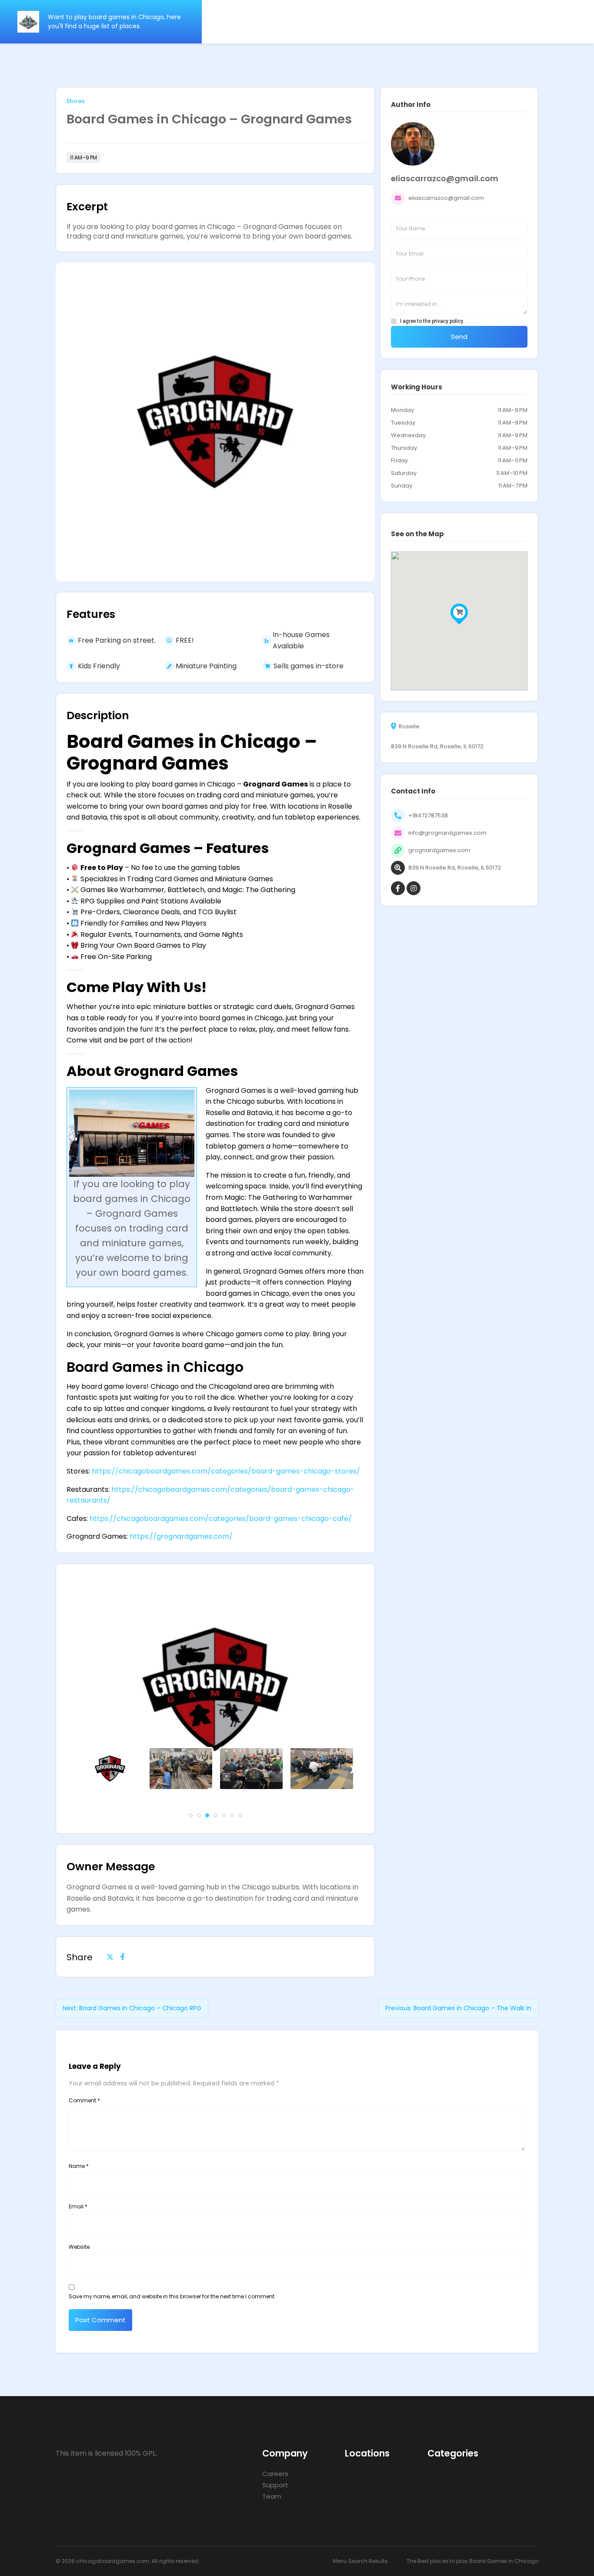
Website (79, 2247)
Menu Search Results (360, 2561)
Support (275, 2485)
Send (459, 337)
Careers (275, 2474)
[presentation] (81, 1769)
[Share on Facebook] (123, 1957)
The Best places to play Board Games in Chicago (472, 2561)
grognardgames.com (439, 850)
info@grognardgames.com (447, 833)
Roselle (409, 727)
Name (79, 2166)
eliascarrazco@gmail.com (446, 198)
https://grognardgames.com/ (181, 1536)
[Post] (110, 1957)
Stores (76, 101)
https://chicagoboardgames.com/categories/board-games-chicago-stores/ (226, 1471)
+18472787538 (428, 815)
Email (78, 2206)
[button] (191, 1815)
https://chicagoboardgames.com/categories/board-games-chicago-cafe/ (221, 1519)
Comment (84, 2100)
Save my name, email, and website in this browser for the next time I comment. (172, 2296)
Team (272, 2496)
